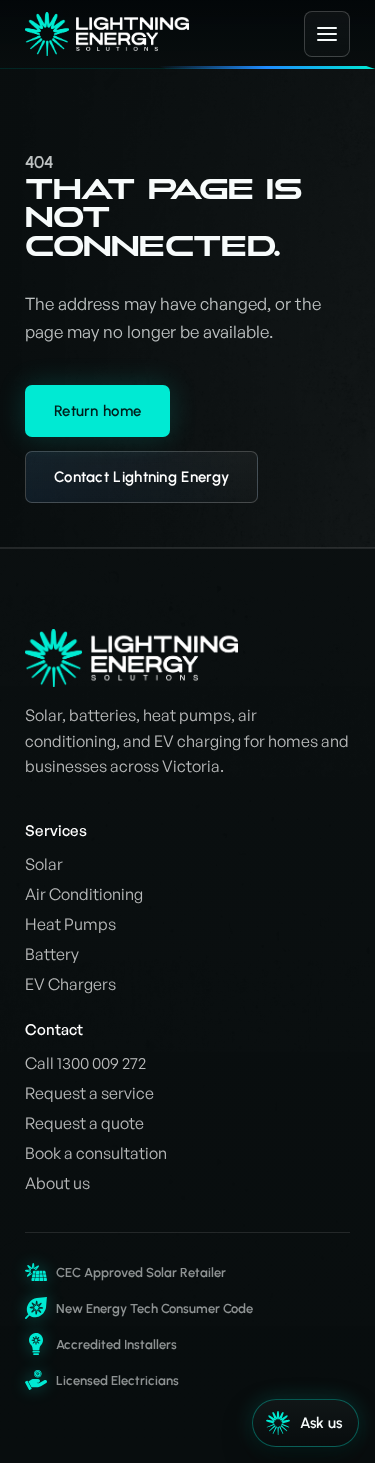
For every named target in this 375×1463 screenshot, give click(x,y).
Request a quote (84, 1123)
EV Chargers (70, 984)
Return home (97, 411)
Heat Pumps (70, 924)
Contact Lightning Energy (141, 477)
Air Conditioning (84, 894)
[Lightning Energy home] (144, 34)
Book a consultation (96, 1153)
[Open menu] (327, 34)
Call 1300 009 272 (85, 1063)
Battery (52, 954)
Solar (44, 864)
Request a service (89, 1093)
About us (57, 1183)
